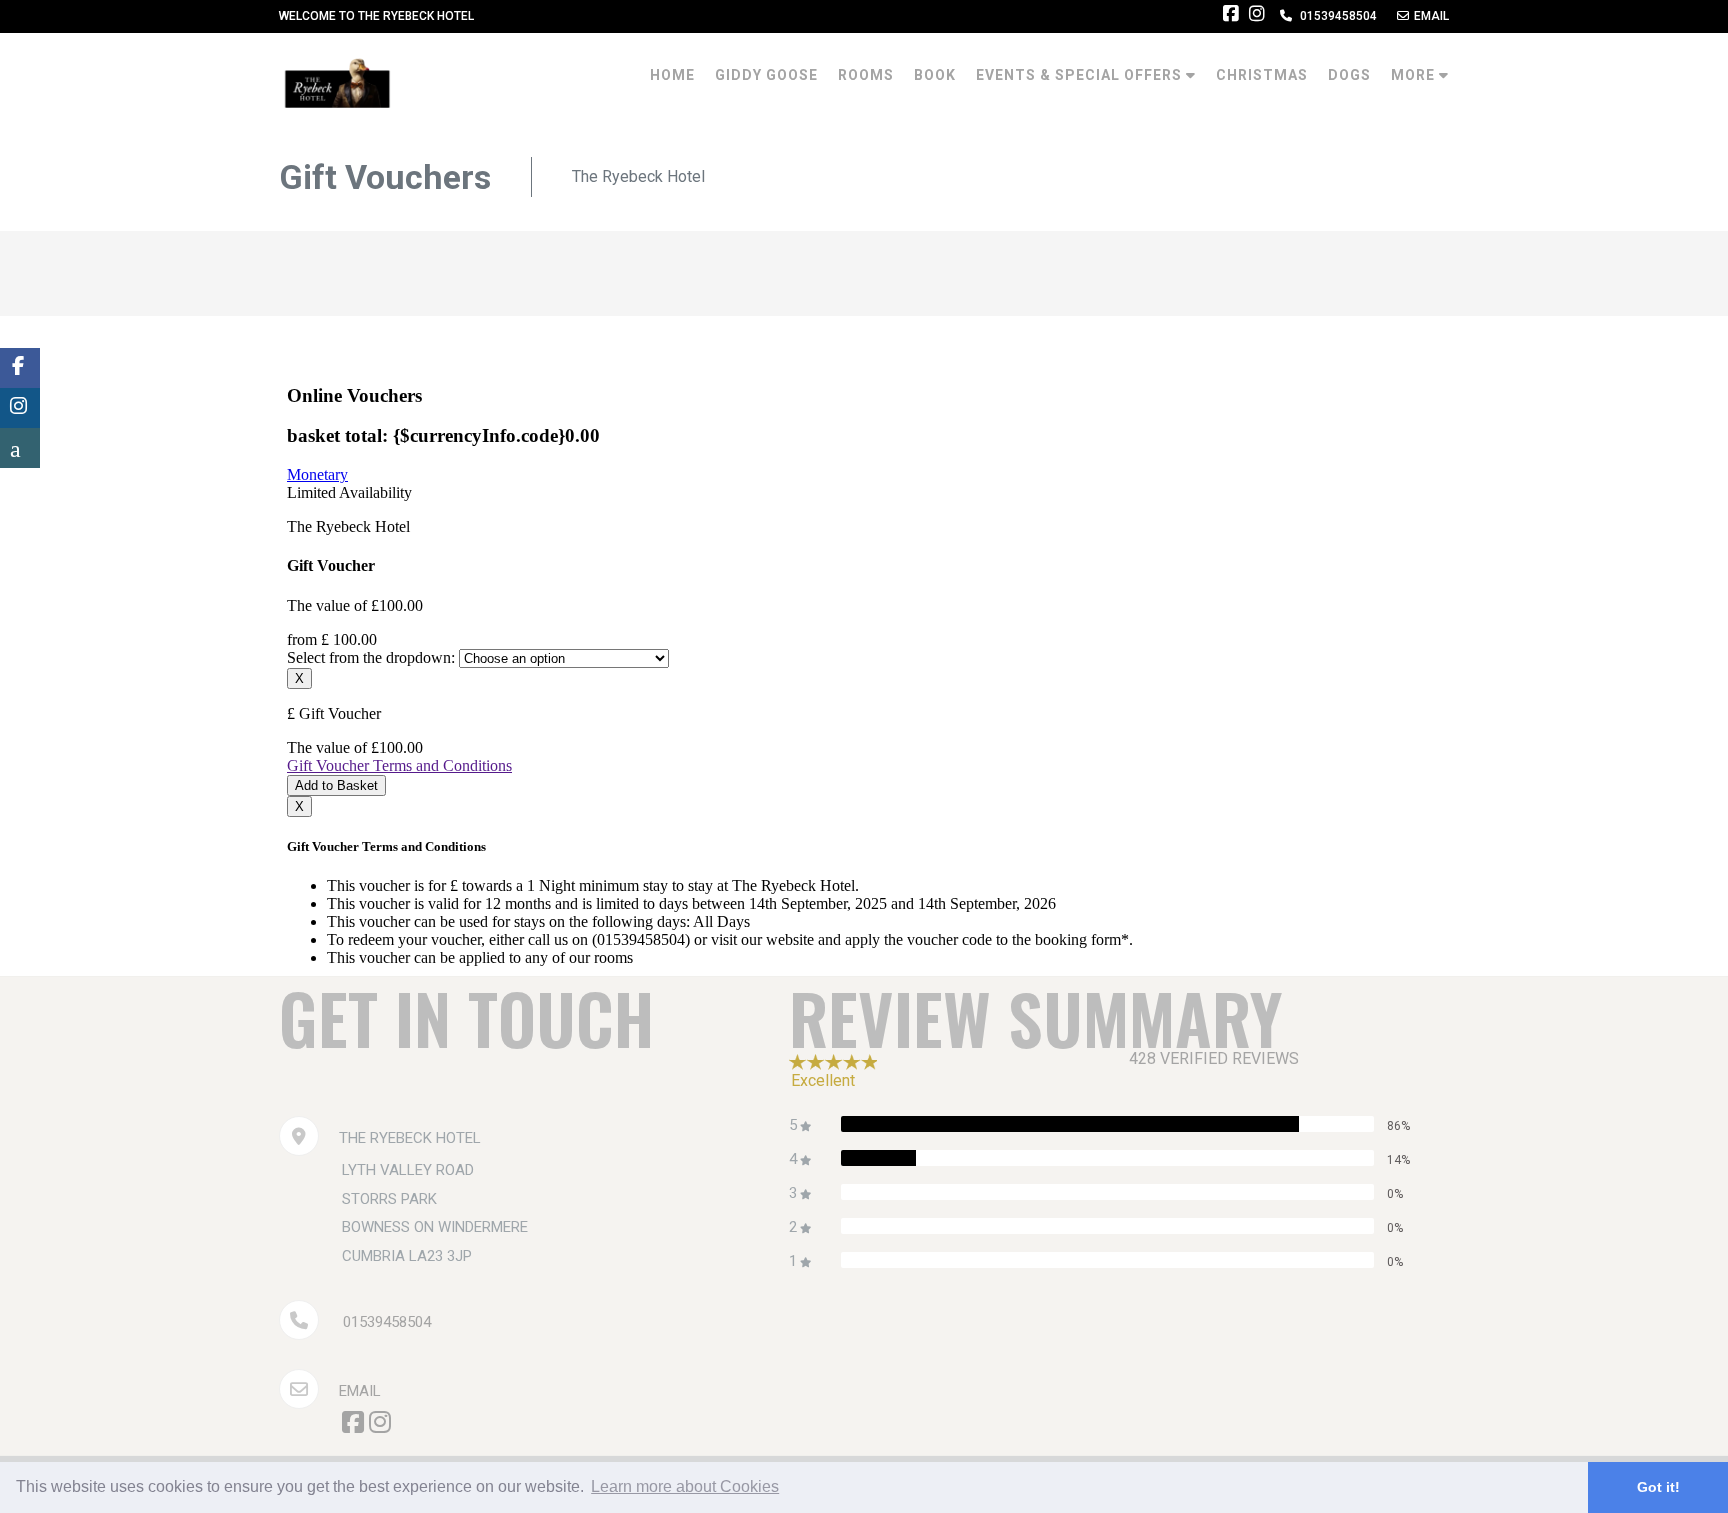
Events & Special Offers (1081, 75)
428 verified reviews (1214, 1058)
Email (360, 1391)
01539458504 (387, 1322)
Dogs (1349, 75)
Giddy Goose (766, 75)
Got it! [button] (1658, 1487)
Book (935, 75)
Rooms (866, 75)
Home (672, 75)
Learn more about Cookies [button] (685, 1486)
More (1415, 75)
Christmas (1262, 75)
